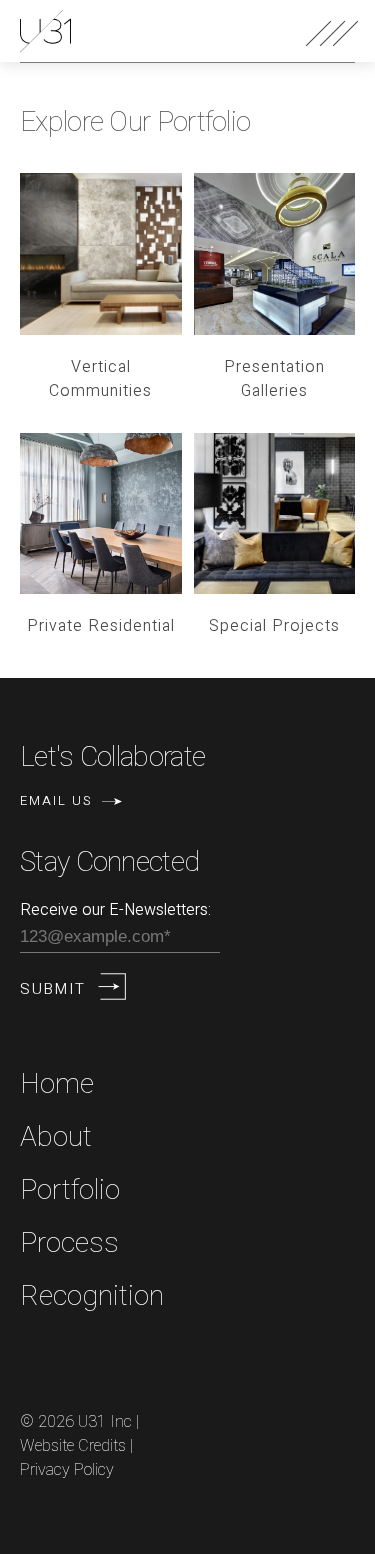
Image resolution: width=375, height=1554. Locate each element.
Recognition (92, 1296)
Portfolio (70, 1190)
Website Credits (73, 1446)
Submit (53, 989)
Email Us (56, 800)
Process (69, 1243)
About (56, 1137)
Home (57, 1084)
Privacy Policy (67, 1470)
